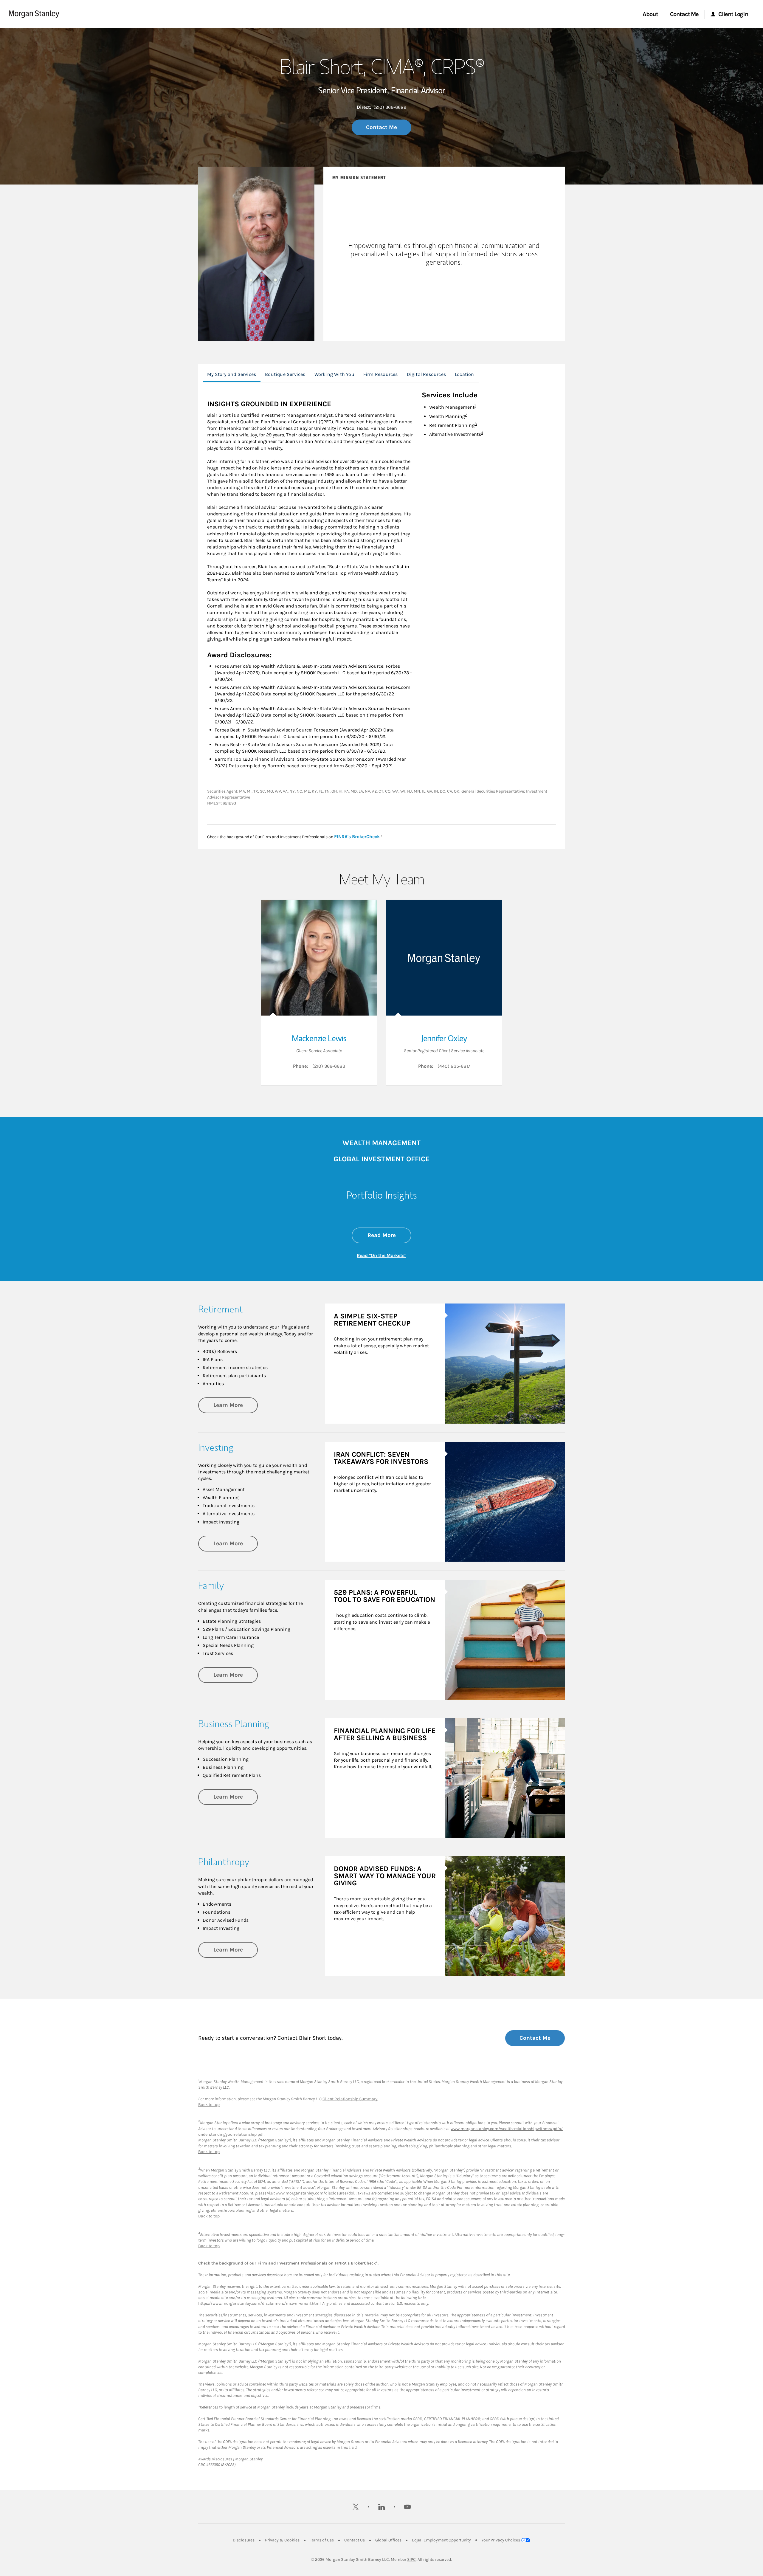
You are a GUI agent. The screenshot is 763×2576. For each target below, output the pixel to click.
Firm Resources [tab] (381, 374)
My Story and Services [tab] (232, 374)
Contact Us (355, 2540)
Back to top (209, 2105)
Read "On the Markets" (381, 1255)
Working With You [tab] (334, 374)
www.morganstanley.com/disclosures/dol (315, 2193)
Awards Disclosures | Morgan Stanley (230, 2459)
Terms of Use (322, 2540)
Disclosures (244, 2540)
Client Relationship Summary (350, 2099)
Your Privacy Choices (501, 2540)
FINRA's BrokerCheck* (356, 2263)
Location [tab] (465, 374)
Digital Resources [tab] (426, 374)
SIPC (411, 2559)
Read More (389, 1235)
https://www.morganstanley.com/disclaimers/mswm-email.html (259, 2303)
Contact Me (381, 127)
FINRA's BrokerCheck (357, 836)
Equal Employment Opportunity (441, 2540)
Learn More (236, 1405)
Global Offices (388, 2540)
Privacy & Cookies (282, 2540)
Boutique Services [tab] (285, 374)
